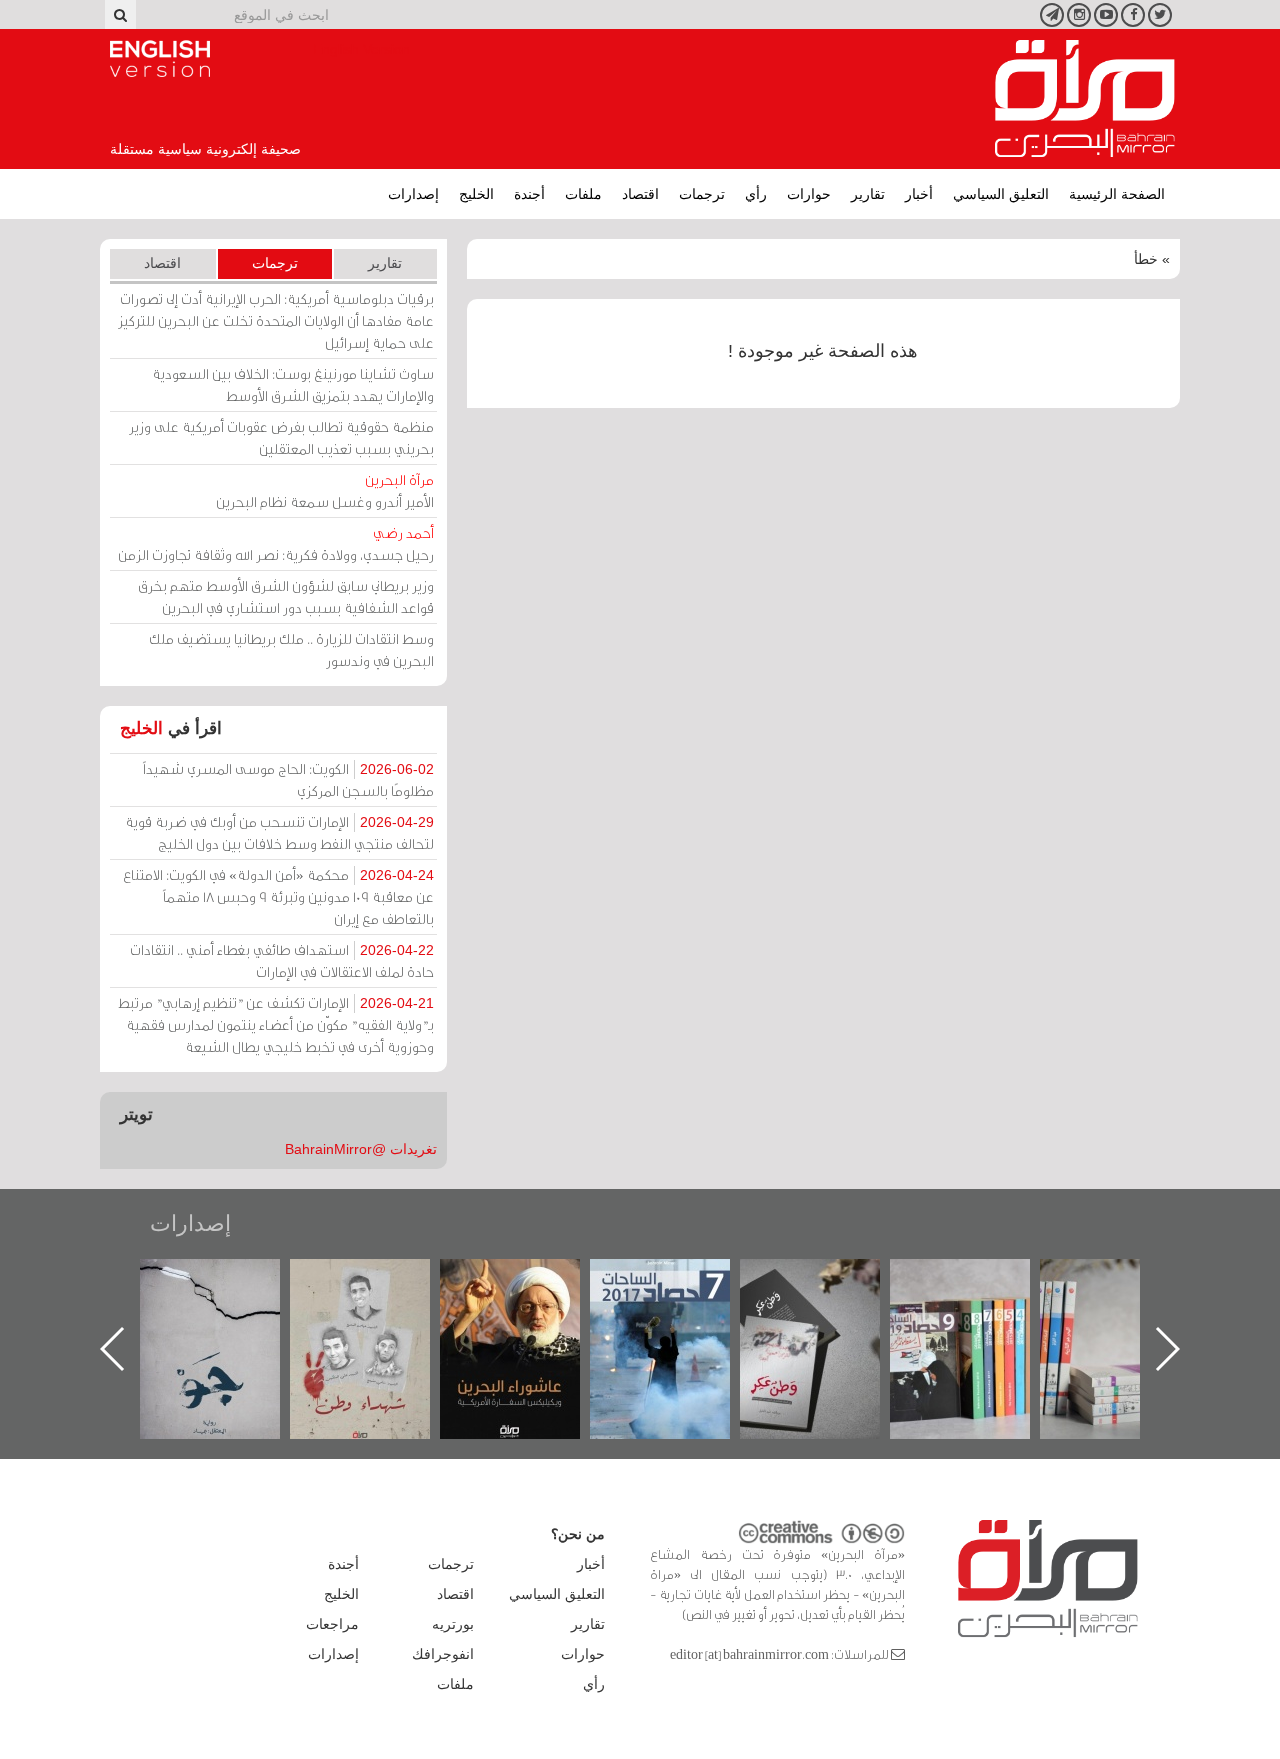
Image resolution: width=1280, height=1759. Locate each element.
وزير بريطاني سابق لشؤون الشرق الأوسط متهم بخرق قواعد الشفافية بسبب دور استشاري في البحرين (286, 596)
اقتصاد (640, 194)
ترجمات (702, 194)
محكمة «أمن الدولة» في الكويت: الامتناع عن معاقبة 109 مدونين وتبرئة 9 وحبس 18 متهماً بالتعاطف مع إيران (278, 896)
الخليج (476, 194)
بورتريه (453, 1624)
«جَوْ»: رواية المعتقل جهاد (346, 1292)
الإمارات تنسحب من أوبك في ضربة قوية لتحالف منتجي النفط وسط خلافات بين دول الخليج (279, 832)
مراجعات (332, 1624)
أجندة (529, 194)
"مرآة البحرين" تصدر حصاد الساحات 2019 (1096, 1304)
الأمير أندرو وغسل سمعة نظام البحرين (325, 490)
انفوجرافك (443, 1654)
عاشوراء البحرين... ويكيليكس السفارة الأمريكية (646, 1304)
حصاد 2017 (796, 1280)
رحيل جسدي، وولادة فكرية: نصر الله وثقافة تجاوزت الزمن (276, 543)
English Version (160, 59)
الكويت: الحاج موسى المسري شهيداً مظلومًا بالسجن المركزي (288, 779)
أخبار (919, 194)
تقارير (868, 194)
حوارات (809, 194)
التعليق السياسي (1001, 194)
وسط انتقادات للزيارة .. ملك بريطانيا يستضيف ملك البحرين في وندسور (291, 649)
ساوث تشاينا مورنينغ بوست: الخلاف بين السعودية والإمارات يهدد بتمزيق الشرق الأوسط (293, 384)
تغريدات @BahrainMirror (361, 1149)
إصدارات (413, 194)
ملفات (583, 194)
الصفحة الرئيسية (1117, 194)
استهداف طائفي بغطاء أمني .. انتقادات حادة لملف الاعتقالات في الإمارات (282, 960)
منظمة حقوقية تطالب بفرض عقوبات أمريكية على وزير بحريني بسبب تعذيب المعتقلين (281, 437)
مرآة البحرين (1085, 99)
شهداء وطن (496, 1280)
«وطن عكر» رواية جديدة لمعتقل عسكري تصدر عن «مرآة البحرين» (946, 1316)
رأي (756, 194)
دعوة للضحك (196, 1280)
